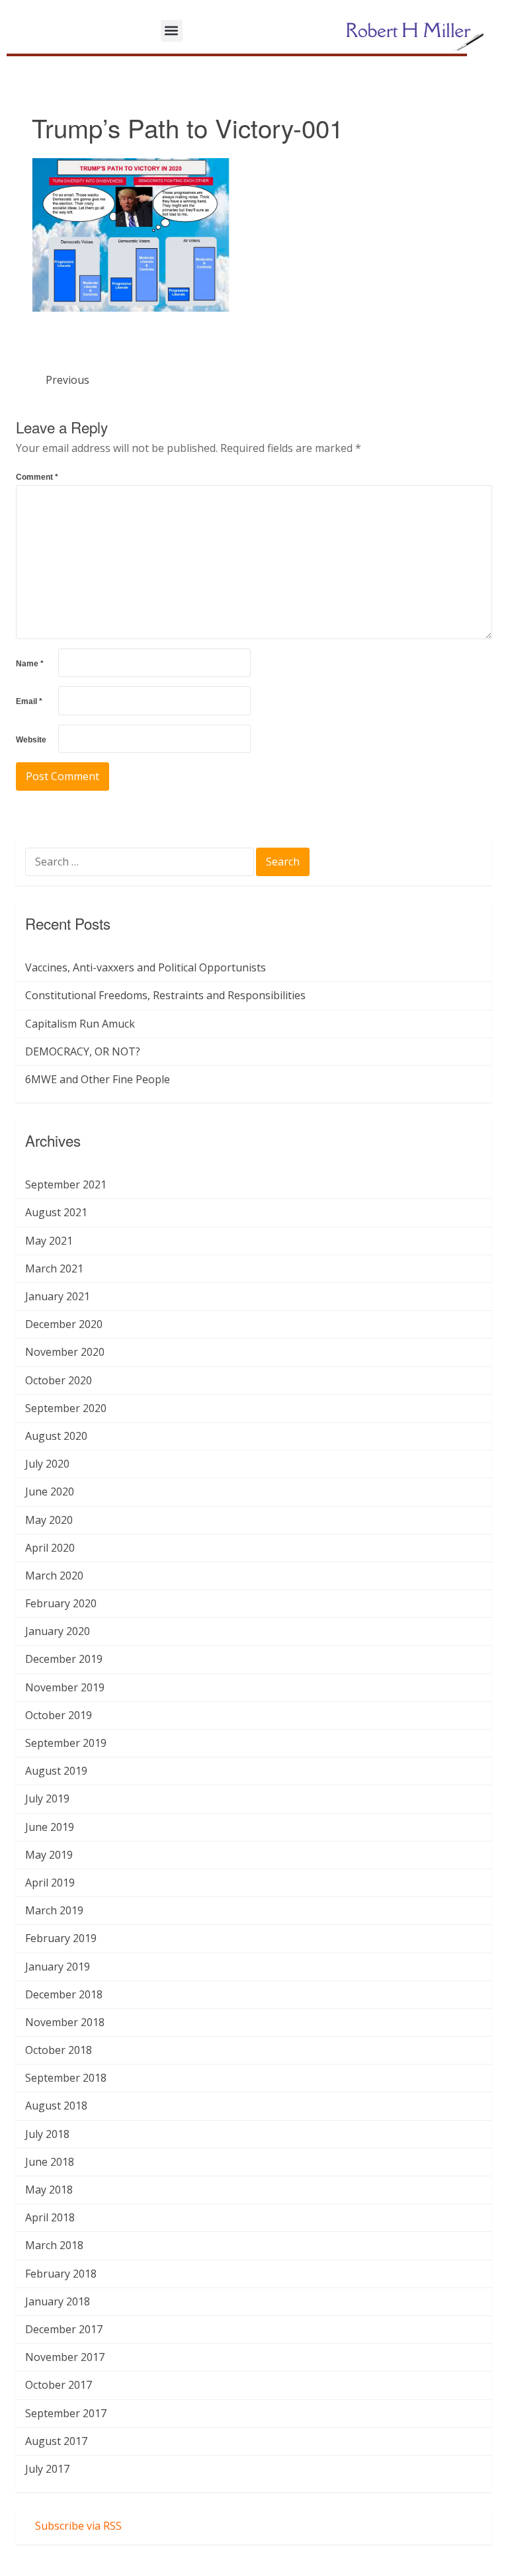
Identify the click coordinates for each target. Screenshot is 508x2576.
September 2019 (66, 1743)
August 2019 (56, 1771)
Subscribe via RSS (78, 2526)
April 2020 (50, 1548)
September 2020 (66, 1408)
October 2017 (59, 2385)
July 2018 (47, 2134)
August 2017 (56, 2441)
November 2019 (65, 1687)
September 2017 (66, 2413)
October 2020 (59, 1380)
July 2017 (47, 2469)
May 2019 (49, 1855)
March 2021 (54, 1268)
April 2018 (50, 2217)
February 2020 (61, 1603)
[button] (172, 31)
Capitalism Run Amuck (80, 1024)
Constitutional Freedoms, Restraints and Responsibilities (165, 995)
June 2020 (50, 1491)
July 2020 (47, 1464)
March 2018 (54, 2245)
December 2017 (64, 2329)
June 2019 (50, 1827)
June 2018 (50, 2162)
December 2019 (64, 1659)
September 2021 (66, 1184)
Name (30, 664)
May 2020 (49, 1520)
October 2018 (59, 2050)
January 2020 (58, 1631)
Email (29, 701)
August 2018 (56, 2106)
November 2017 (65, 2357)
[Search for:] (141, 863)
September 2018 (66, 2078)
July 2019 (47, 1799)
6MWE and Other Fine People (98, 1079)
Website (31, 740)
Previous (67, 380)
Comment (37, 477)
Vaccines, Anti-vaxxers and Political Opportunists (146, 967)
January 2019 (58, 1967)
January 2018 (58, 2301)
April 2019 (50, 1883)
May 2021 (49, 1241)
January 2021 (58, 1296)
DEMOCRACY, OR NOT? (83, 1051)
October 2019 (59, 1715)
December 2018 (64, 1994)
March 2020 (54, 1576)
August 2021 (56, 1212)
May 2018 (49, 2190)
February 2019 (61, 1938)
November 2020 (65, 1352)
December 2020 (64, 1324)
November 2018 (65, 2022)
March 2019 (54, 1910)
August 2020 (56, 1436)
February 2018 (61, 2274)
